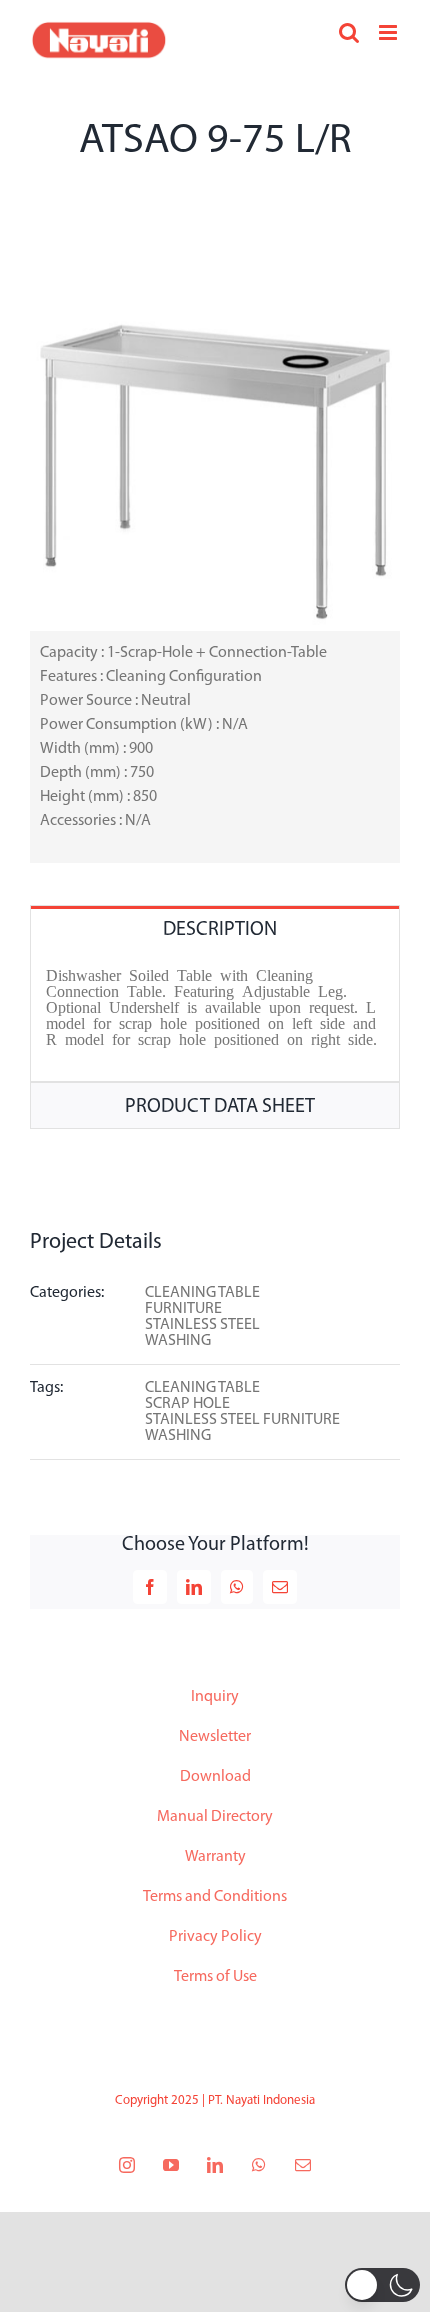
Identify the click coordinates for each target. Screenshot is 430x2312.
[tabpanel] (215, 1016)
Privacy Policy (215, 1937)
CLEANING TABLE (202, 1293)
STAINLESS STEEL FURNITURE (242, 1420)
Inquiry (215, 1697)
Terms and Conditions (215, 1897)
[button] (382, 2285)
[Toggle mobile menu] (389, 32)
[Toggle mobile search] (349, 32)
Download (215, 1777)
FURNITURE (183, 1309)
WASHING (178, 1341)
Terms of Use (215, 1977)
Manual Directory (215, 1817)
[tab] (215, 928)
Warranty (215, 1857)
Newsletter (215, 1737)
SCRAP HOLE (187, 1404)
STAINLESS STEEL (202, 1325)
